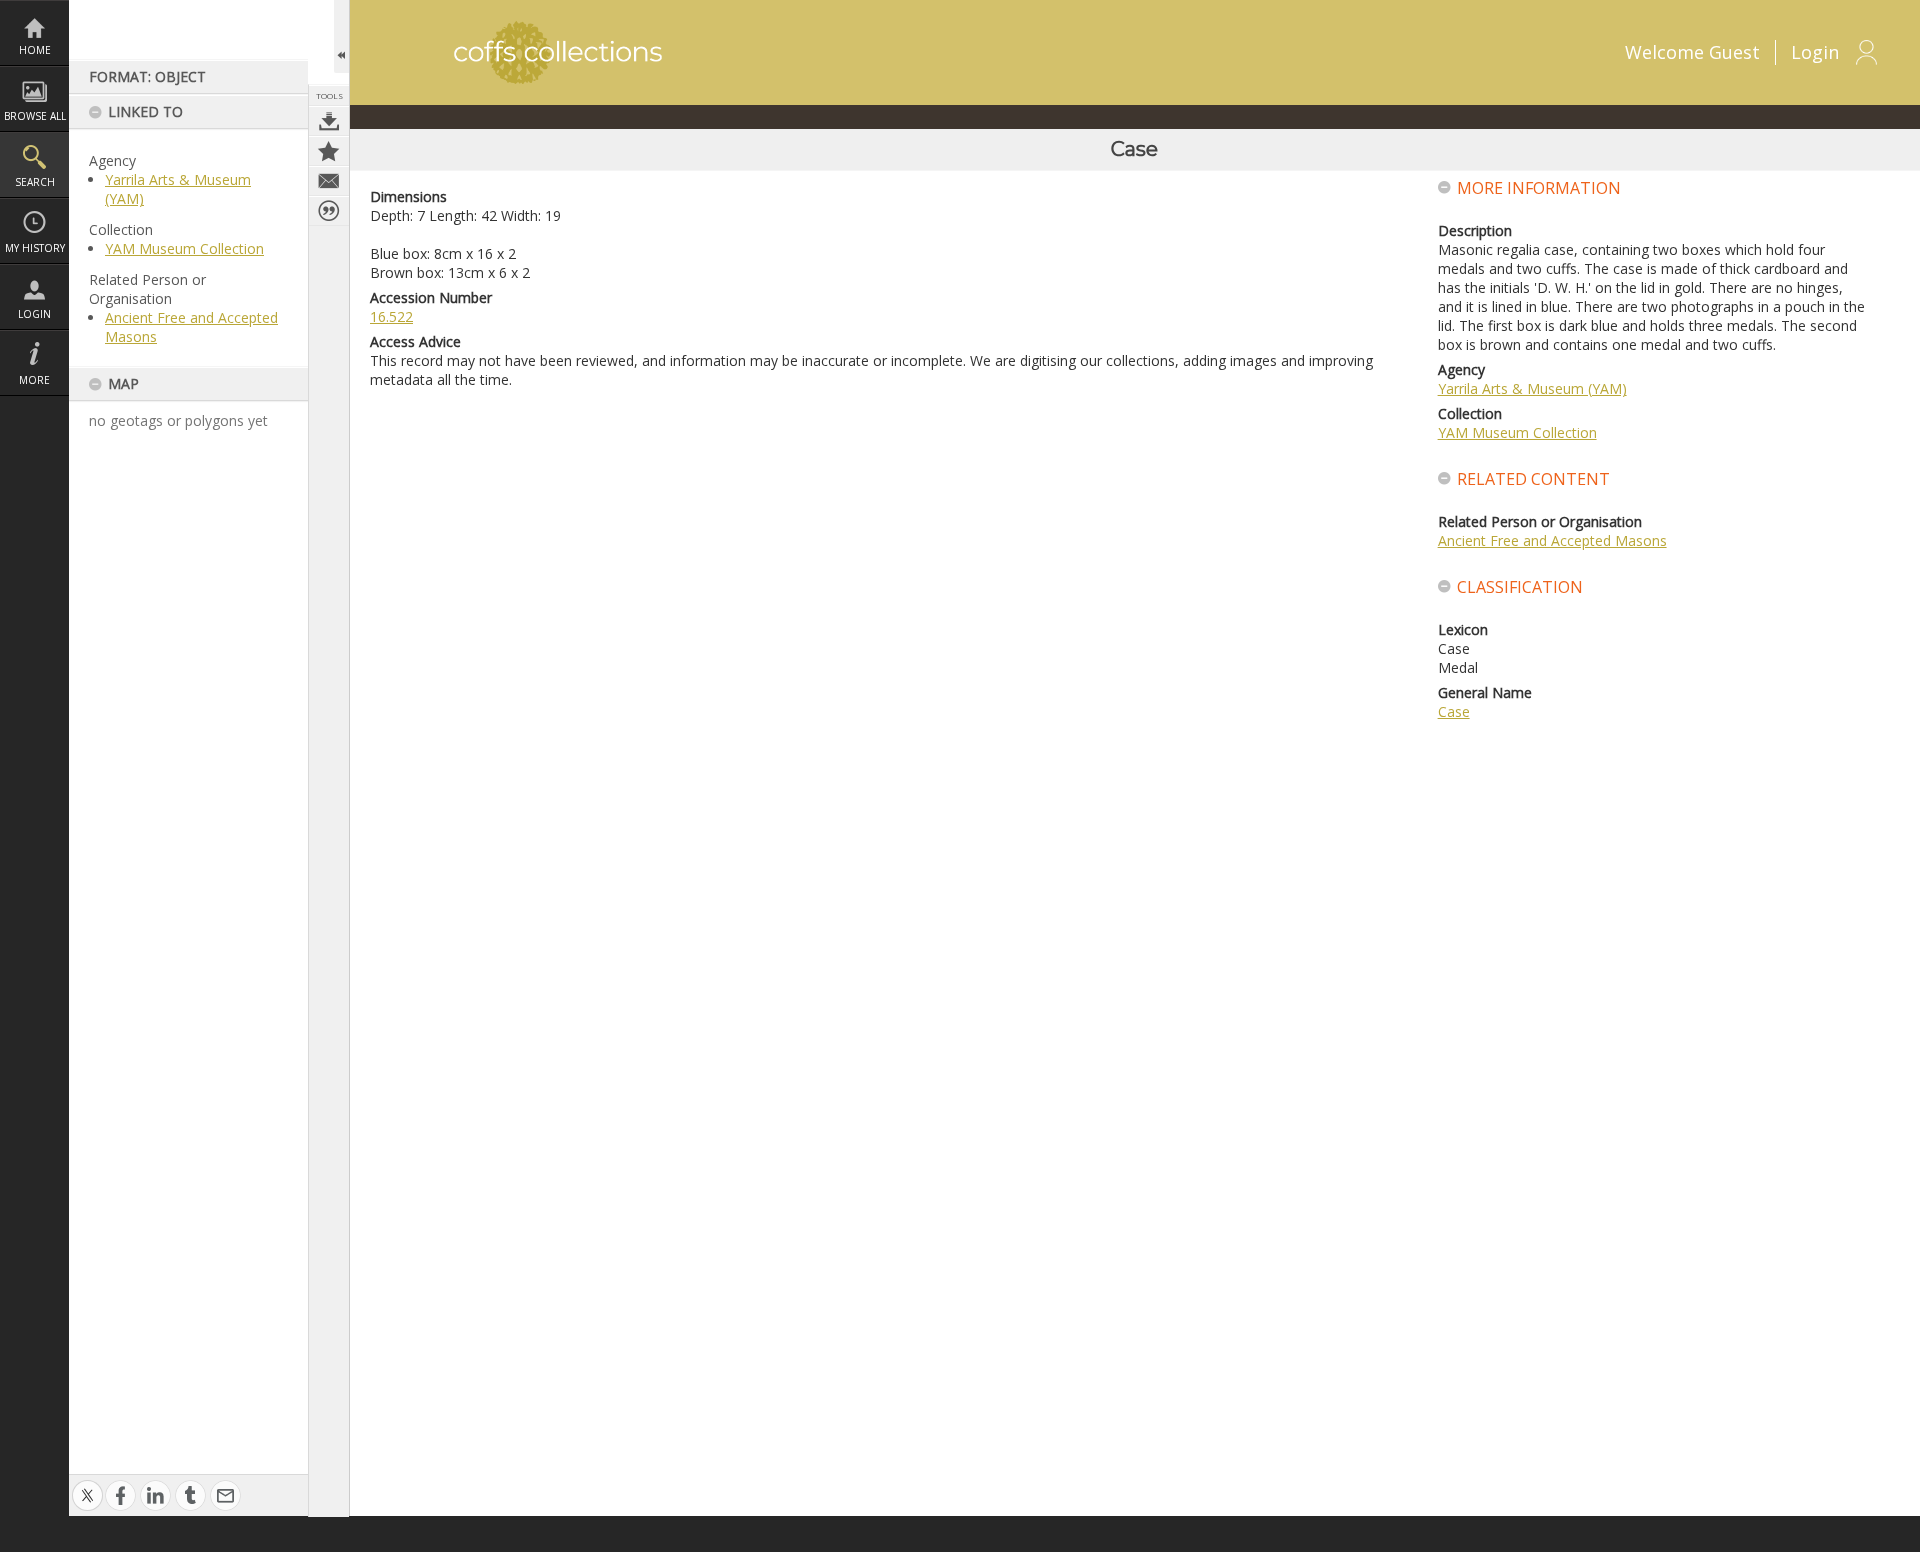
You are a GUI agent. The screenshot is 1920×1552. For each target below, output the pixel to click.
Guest (1734, 52)
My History (35, 248)
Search (35, 182)
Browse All (35, 116)
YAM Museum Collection (184, 248)
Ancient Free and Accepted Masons (1552, 540)
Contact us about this (329, 181)
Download (329, 121)
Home (35, 50)
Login (34, 314)
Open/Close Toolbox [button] (341, 36)
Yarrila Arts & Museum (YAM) (1532, 388)
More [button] (34, 380)
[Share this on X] (87, 1485)
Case (1454, 711)
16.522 (391, 316)
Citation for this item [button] (329, 211)
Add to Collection (329, 151)
